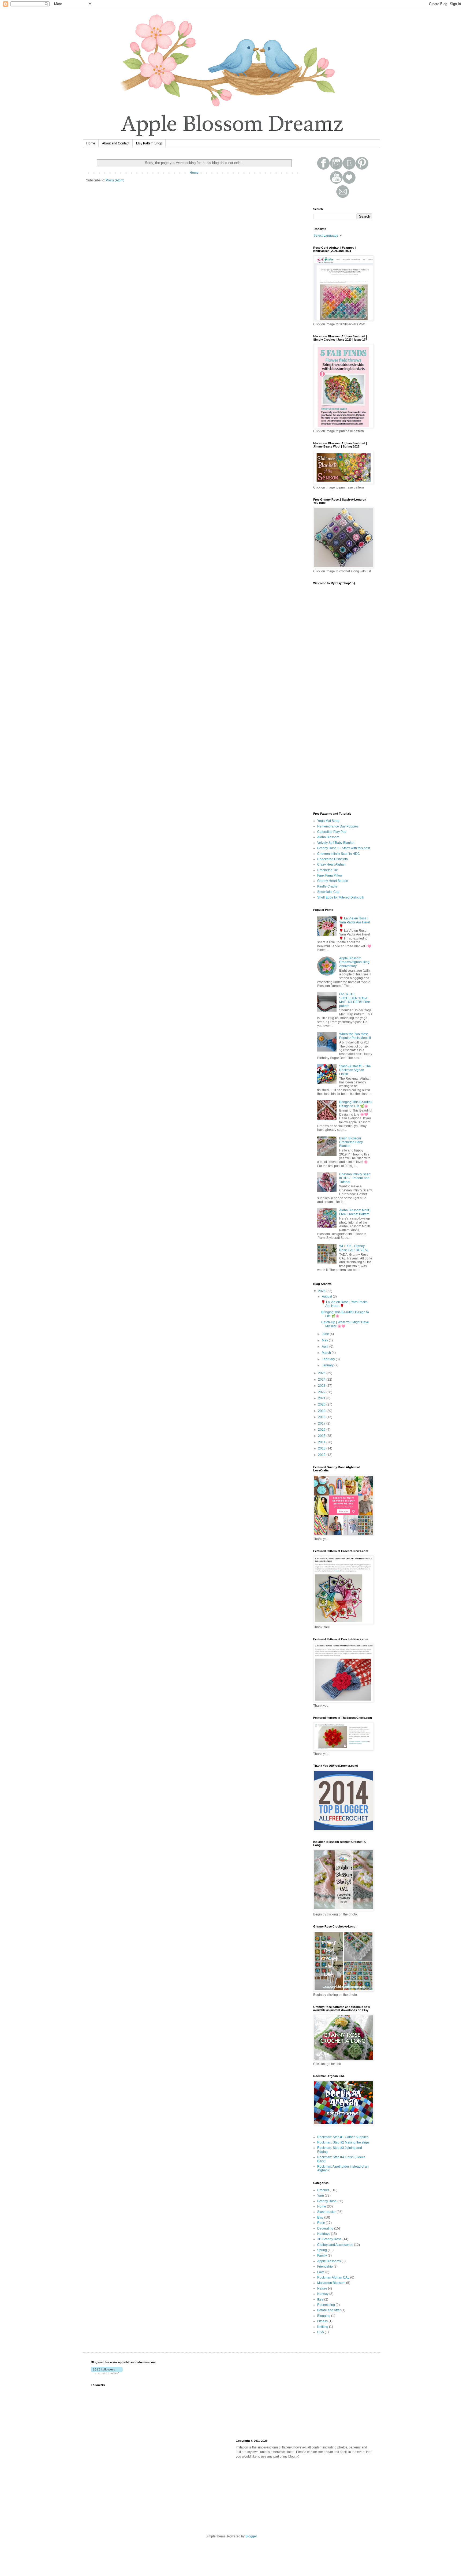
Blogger (251, 2536)
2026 (322, 1291)
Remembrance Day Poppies (338, 826)
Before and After (329, 2310)
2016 (322, 1430)
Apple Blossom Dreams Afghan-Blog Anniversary (354, 962)
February (329, 1359)
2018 (322, 1417)
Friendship (325, 2266)
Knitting (323, 2327)
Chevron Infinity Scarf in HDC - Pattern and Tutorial (355, 1178)
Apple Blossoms (329, 2261)
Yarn (321, 2195)
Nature (322, 2288)
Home (91, 143)
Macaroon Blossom (331, 2283)
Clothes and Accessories (335, 2245)
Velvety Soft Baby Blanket (336, 843)
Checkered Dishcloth (333, 859)
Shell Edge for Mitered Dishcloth (341, 897)
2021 (322, 1398)
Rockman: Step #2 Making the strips (343, 2142)
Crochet (323, 2190)
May (325, 1340)
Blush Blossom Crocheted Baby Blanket (351, 1142)
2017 (322, 1423)
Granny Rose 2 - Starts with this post (343, 848)
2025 (322, 1373)
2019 (322, 1411)
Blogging (324, 2316)
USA (321, 2332)
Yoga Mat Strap (328, 821)
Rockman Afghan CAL (333, 2277)
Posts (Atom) (115, 180)
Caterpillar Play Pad (332, 832)
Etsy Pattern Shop (149, 143)
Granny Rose (327, 2201)
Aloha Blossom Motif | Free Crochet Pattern (355, 1212)
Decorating (325, 2228)
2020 (322, 1404)
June (326, 1334)
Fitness (322, 2321)
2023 (322, 1386)
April (326, 1347)
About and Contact (116, 143)
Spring (322, 2250)
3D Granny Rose (329, 2239)
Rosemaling (326, 2305)
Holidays (324, 2234)
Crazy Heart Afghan (331, 864)
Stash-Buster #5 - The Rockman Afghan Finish (355, 1070)
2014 (322, 1442)
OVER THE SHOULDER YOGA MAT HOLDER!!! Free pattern (355, 1000)
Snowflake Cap (328, 892)
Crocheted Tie (328, 870)
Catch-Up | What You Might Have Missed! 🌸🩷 (345, 1324)
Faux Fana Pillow (330, 875)
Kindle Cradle (327, 886)
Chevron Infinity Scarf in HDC (339, 854)
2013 (322, 1448)
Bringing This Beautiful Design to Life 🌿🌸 (356, 1104)
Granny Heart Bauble (333, 881)
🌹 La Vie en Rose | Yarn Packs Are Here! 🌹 (355, 922)
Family (322, 2256)
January (328, 1365)
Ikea (320, 2299)
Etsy (320, 2217)
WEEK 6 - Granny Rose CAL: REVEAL (354, 1248)
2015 (322, 1436)
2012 (322, 1455)
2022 (322, 1392)
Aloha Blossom (328, 837)
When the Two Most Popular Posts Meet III (355, 1036)
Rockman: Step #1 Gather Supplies (343, 2137)
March (327, 1353)
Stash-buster (326, 2212)
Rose (321, 2223)
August (327, 1296)
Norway (323, 2294)
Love (321, 2272)
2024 (322, 1380)
